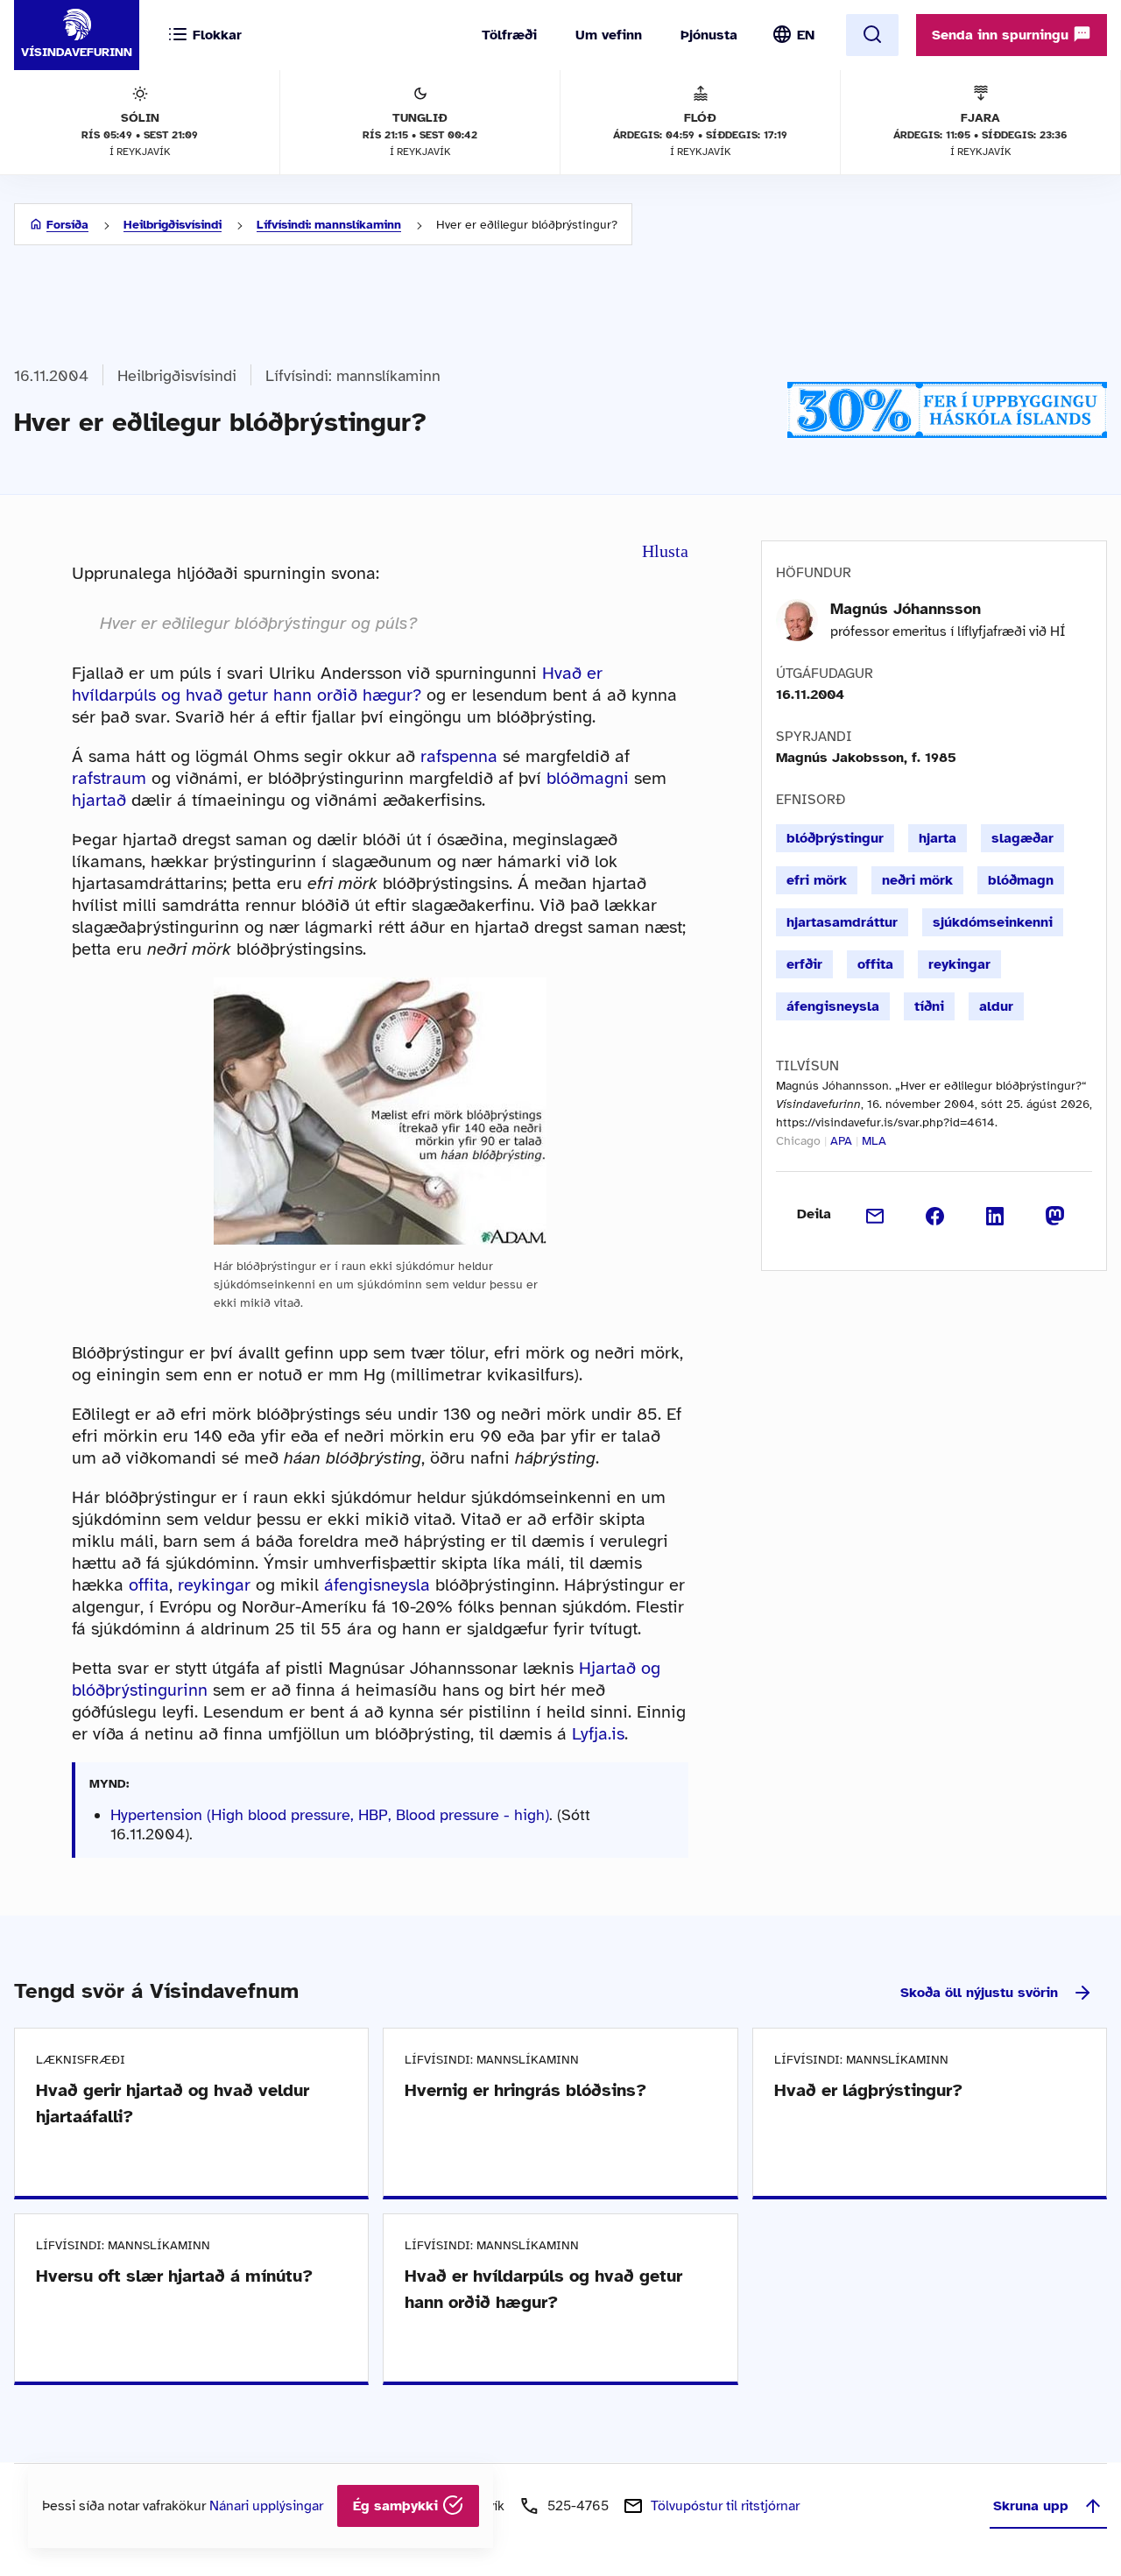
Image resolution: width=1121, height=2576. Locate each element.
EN (806, 35)
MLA (874, 1141)
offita (149, 1585)
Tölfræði (509, 35)
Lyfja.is (598, 1734)
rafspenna (459, 756)
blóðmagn (1021, 880)
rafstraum (109, 778)
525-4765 (578, 2506)
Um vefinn (609, 35)
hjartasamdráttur (842, 922)
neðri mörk (917, 880)
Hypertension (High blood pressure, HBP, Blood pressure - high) (330, 1815)
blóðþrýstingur (835, 838)
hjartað (99, 800)
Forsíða (67, 225)
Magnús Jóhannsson (906, 609)
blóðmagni (588, 778)
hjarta (938, 838)
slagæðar (1022, 838)
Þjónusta (709, 35)
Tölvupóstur (725, 2506)
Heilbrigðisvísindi (173, 225)
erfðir (804, 964)
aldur (996, 1006)
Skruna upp (1031, 2506)
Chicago (798, 1141)
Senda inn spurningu (1002, 35)
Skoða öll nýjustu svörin (979, 1993)
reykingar (214, 1585)
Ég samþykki (398, 2506)
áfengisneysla (377, 1585)
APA (841, 1141)
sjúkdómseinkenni (993, 922)
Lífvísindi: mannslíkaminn (329, 225)
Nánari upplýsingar (266, 2506)
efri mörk (817, 880)
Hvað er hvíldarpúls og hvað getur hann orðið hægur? (337, 684)
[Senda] (875, 1214)
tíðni (929, 1006)
